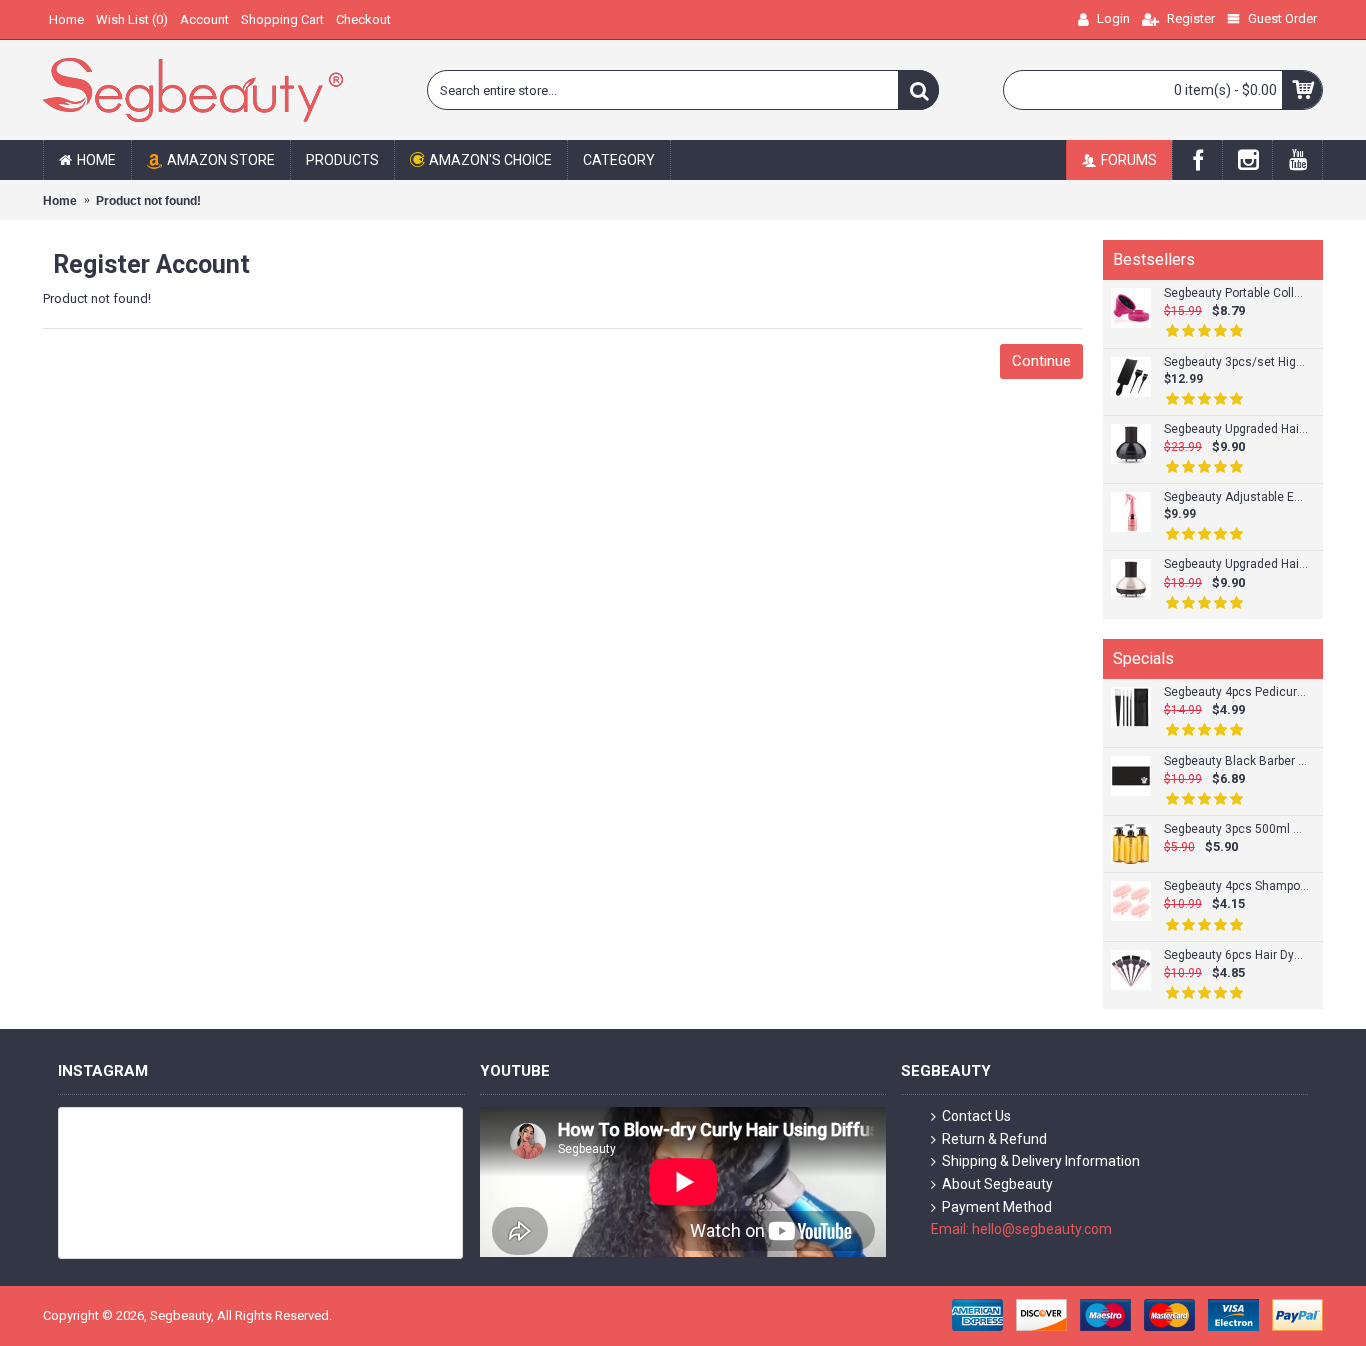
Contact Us (976, 1116)
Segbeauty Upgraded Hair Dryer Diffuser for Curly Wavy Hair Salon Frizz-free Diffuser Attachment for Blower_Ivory (1236, 564)
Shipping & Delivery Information (1041, 1161)
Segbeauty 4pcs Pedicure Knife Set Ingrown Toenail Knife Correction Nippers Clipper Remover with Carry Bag (1236, 692)
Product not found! (148, 201)
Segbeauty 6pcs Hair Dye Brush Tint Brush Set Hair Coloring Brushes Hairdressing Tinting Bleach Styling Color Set (1236, 955)
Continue (1041, 361)
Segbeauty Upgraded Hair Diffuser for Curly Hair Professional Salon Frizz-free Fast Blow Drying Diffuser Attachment (1236, 429)
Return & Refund (994, 1139)
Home (60, 201)
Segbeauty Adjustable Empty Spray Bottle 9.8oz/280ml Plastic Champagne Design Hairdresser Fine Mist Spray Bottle (1236, 497)
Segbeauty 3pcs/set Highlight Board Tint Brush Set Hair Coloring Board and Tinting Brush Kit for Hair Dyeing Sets (1236, 362)
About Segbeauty (997, 1184)
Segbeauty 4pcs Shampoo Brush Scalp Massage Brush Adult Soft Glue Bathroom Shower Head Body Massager (1236, 886)
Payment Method (997, 1207)
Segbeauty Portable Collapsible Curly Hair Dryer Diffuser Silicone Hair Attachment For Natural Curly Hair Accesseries (1236, 293)
